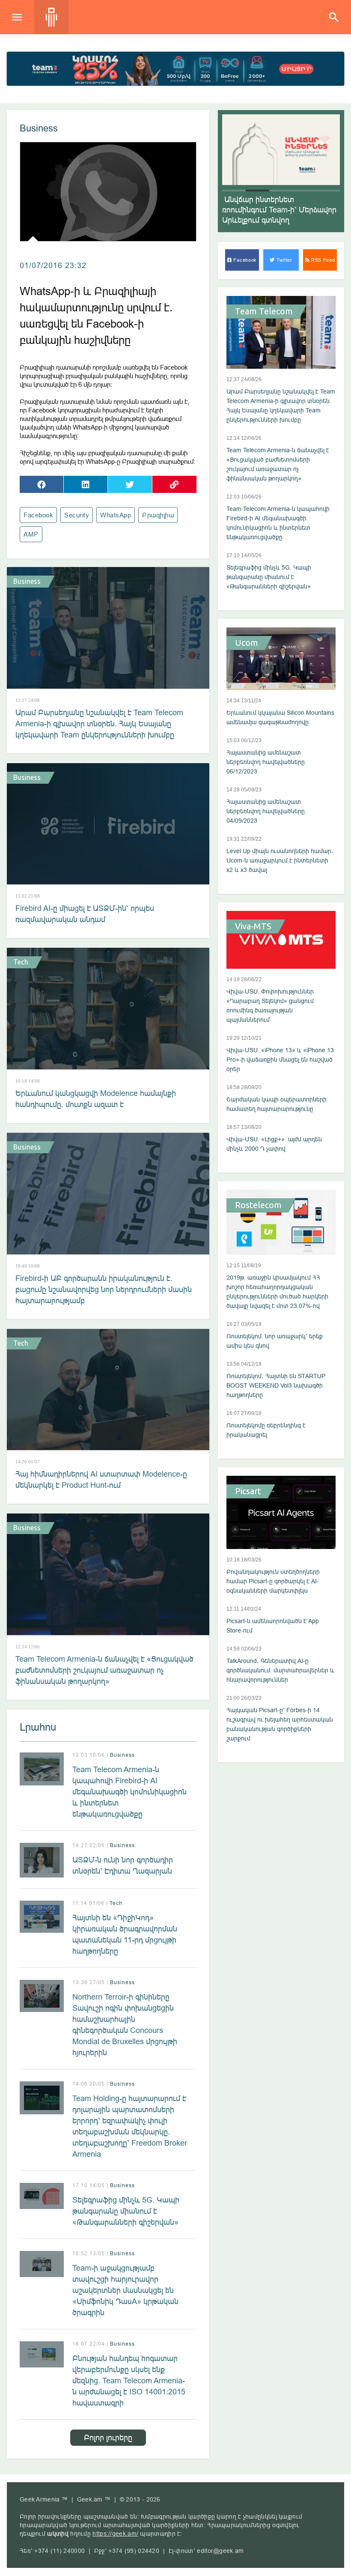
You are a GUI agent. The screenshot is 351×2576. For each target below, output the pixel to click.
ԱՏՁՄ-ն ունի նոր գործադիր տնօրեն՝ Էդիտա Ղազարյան (123, 1865)
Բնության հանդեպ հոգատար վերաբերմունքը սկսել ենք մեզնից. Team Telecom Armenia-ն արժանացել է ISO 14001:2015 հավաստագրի (129, 2380)
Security (77, 515)
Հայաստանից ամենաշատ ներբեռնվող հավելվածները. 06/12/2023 (266, 762)
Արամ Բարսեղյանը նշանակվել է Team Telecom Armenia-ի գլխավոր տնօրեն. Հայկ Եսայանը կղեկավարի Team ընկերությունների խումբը (99, 724)
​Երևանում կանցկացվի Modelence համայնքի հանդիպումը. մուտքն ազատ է (96, 1099)
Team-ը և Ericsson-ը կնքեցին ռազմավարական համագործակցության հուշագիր (280, 210)
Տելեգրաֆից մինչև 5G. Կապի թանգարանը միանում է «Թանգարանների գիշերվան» (126, 2211)
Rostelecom (258, 1205)
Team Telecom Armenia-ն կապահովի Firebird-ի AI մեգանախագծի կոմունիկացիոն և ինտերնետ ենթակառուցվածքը (129, 1792)
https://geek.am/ (115, 2534)
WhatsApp (116, 515)
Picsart (248, 1491)
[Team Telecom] (175, 69)
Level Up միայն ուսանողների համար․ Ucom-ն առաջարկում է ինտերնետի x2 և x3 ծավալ (280, 860)
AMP (31, 534)
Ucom (247, 643)
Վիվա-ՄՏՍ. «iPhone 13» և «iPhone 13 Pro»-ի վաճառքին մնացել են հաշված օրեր (280, 1060)
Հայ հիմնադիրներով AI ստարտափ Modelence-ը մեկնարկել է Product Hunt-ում (101, 1479)
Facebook (38, 515)
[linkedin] (86, 484)
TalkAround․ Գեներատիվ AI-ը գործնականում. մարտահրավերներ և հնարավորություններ (280, 1670)
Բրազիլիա (158, 515)
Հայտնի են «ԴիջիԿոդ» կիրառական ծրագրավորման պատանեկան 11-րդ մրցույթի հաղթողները (125, 1934)
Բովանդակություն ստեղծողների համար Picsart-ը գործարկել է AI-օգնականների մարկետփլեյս (273, 1581)
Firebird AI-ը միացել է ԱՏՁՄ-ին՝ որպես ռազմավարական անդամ (85, 914)
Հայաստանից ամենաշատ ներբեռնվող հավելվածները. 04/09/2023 (266, 811)
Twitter (284, 260)
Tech (21, 962)
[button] (234, 191)
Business (39, 128)
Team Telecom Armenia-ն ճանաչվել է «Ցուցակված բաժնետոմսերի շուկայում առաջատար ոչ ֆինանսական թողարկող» (104, 1670)
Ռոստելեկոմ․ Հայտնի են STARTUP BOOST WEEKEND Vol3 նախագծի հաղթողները (276, 1385)
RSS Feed (322, 260)
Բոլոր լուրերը (108, 2437)
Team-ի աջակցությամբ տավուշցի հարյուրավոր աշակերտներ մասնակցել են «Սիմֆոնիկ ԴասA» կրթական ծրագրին (125, 2290)
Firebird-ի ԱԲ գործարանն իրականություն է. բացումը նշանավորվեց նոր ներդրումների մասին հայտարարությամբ (104, 1289)
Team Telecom (264, 311)
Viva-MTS (253, 926)
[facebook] (42, 484)
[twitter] (130, 484)
